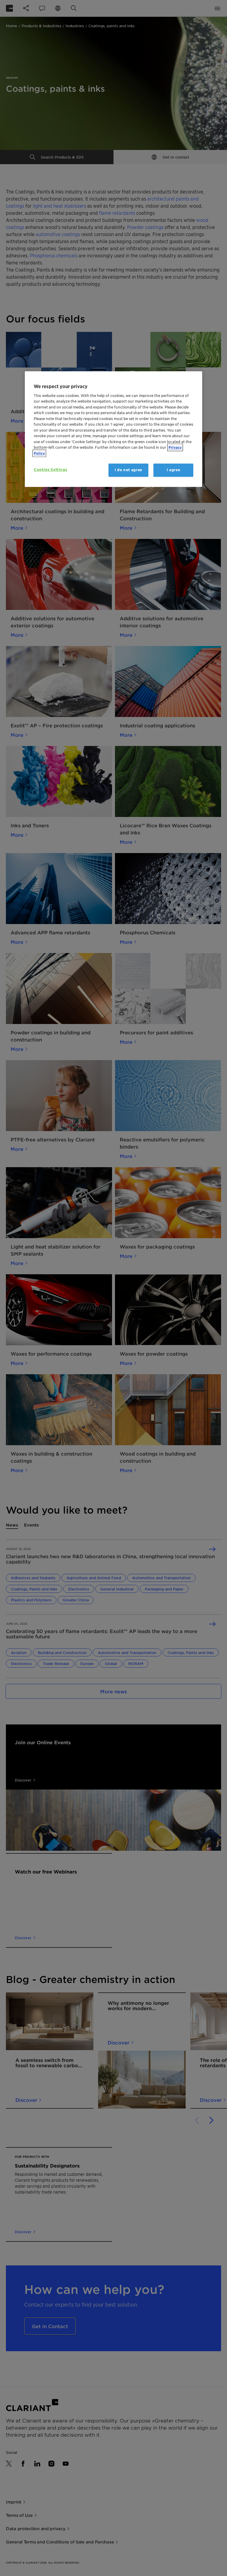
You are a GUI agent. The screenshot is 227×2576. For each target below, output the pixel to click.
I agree (174, 470)
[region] (113, 429)
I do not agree (128, 470)
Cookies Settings (50, 470)
